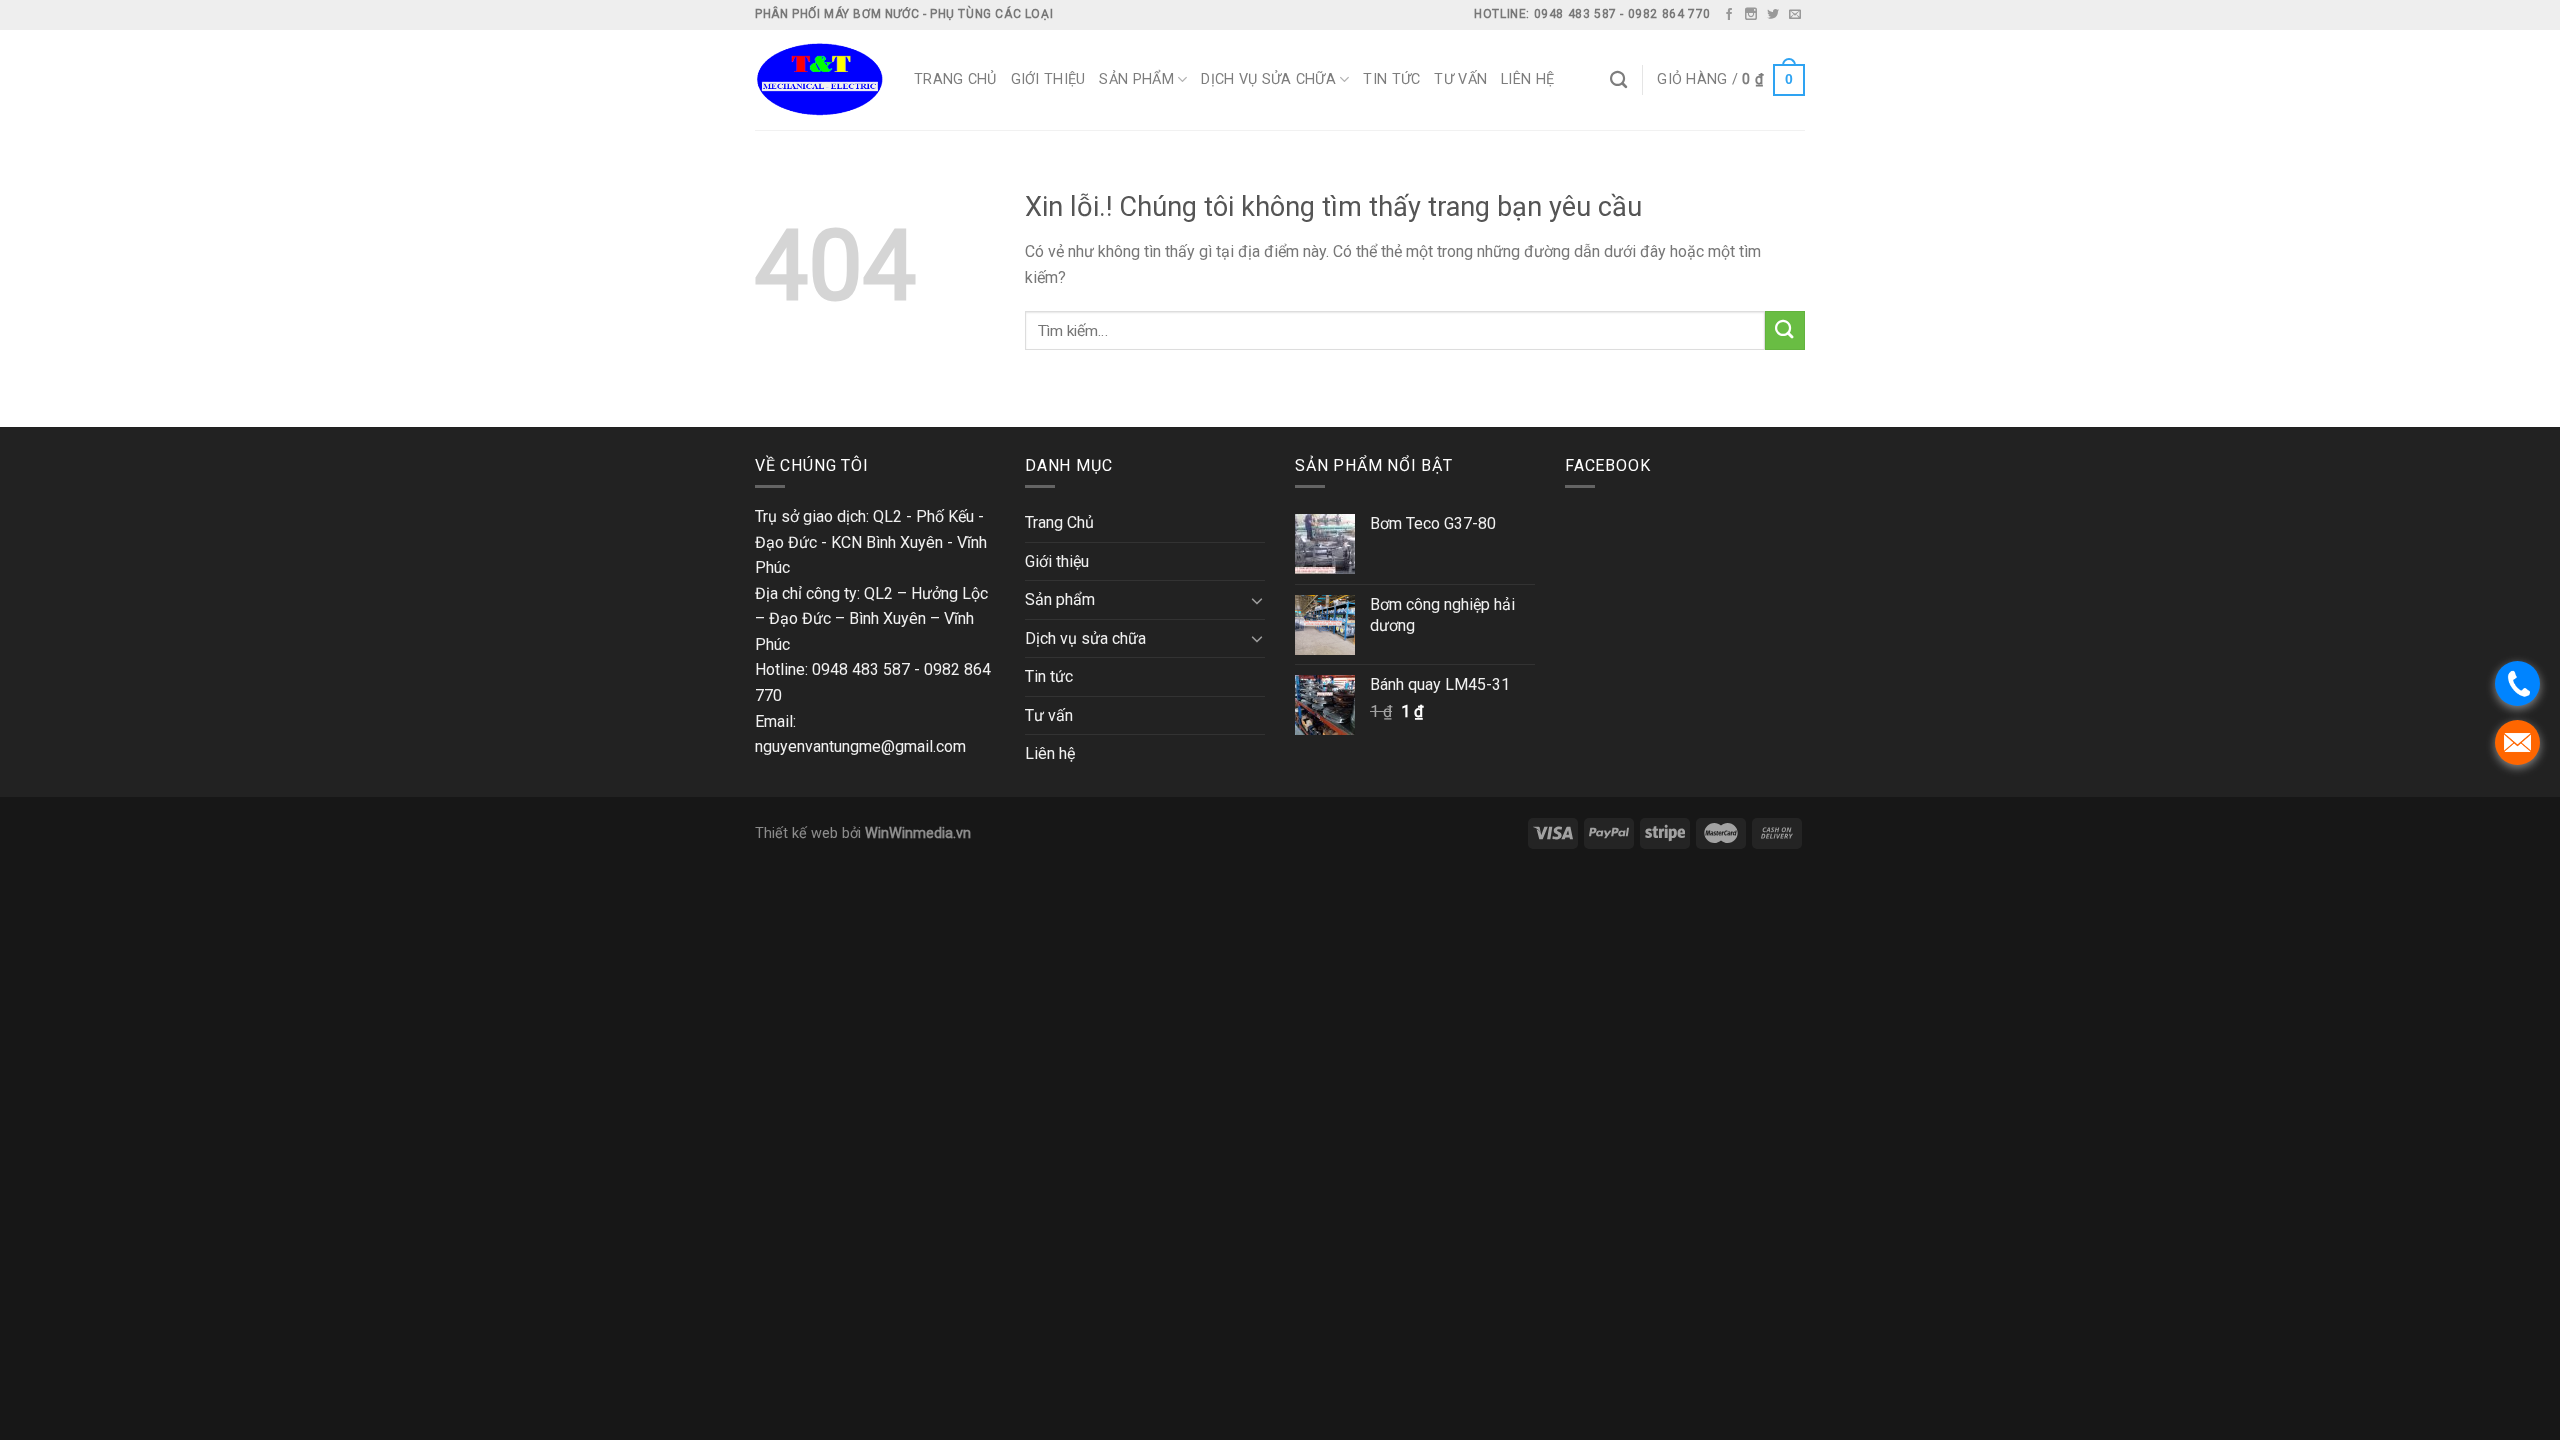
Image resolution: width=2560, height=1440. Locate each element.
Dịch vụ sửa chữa (1268, 79)
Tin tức (1391, 79)
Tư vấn (1460, 79)
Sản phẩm (1136, 79)
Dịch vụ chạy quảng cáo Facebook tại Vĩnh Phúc (376, 413)
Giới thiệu (1048, 79)
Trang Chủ (955, 79)
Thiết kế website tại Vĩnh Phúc (105, 413)
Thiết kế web (796, 833)
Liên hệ (1527, 79)
